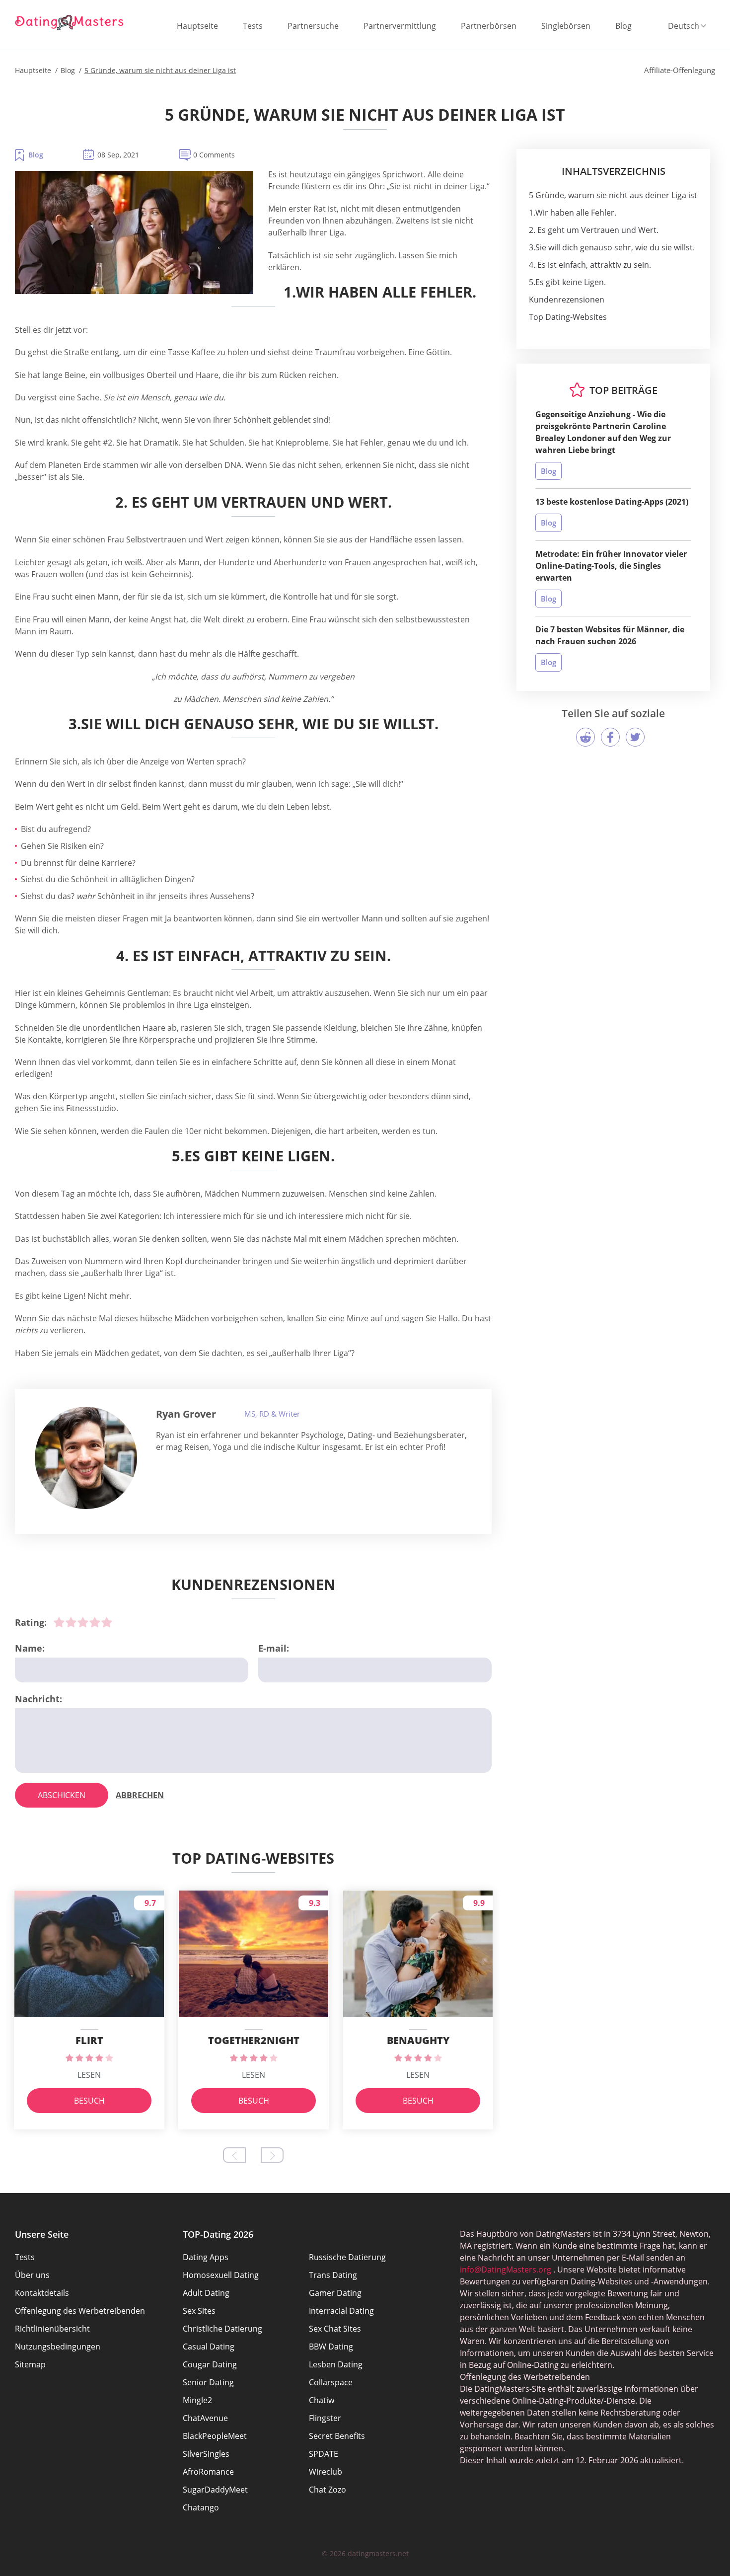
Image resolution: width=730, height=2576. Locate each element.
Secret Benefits (337, 2436)
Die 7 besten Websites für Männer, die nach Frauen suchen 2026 (610, 635)
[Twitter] (635, 737)
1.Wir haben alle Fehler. (573, 213)
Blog (623, 26)
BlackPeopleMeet (215, 2436)
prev (234, 2155)
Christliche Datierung (222, 2329)
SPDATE (324, 2454)
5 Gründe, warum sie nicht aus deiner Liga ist (613, 195)
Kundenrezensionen (567, 300)
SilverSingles (206, 2454)
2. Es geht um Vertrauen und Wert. (594, 230)
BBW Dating (331, 2347)
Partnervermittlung (400, 26)
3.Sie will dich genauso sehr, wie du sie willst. (612, 247)
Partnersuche (313, 26)
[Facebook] (610, 737)
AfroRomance (208, 2472)
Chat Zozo (328, 2490)
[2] (71, 1622)
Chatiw (322, 2400)
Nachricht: (38, 1699)
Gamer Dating (335, 2293)
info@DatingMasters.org (506, 2270)
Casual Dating (209, 2347)
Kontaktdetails (42, 2293)
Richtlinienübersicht (52, 2329)
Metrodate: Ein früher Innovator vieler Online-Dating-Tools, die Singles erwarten (611, 566)
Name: (30, 1648)
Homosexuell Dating (221, 2275)
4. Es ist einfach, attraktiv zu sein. (590, 265)
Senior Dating (208, 2382)
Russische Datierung (347, 2257)
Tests (253, 26)
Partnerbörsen (489, 26)
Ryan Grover (186, 1414)
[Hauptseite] (70, 22)
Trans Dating (333, 2275)
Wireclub (326, 2472)
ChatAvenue (205, 2418)
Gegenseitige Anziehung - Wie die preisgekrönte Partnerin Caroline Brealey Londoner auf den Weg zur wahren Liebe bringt (603, 432)
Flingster (325, 2418)
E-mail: (274, 1648)
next (272, 2155)
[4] (95, 1622)
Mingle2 (197, 2400)
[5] (107, 1622)
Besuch (89, 2101)
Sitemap (30, 2364)
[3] (83, 1622)
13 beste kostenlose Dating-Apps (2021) (612, 502)
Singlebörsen (566, 26)
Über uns (32, 2275)
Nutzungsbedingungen (58, 2347)
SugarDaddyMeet (215, 2490)
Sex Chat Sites (335, 2329)
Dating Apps (206, 2257)
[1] (59, 1622)
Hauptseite (197, 26)
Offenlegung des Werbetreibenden (80, 2311)
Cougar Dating (210, 2364)
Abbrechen (140, 1795)
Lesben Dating (336, 2364)
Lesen (89, 2075)
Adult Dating (206, 2293)
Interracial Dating (341, 2311)
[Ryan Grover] (86, 1458)
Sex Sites (199, 2311)
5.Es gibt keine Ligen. (567, 282)
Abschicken (62, 1795)
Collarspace (331, 2382)
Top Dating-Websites (568, 317)
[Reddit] (585, 737)
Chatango (201, 2507)
